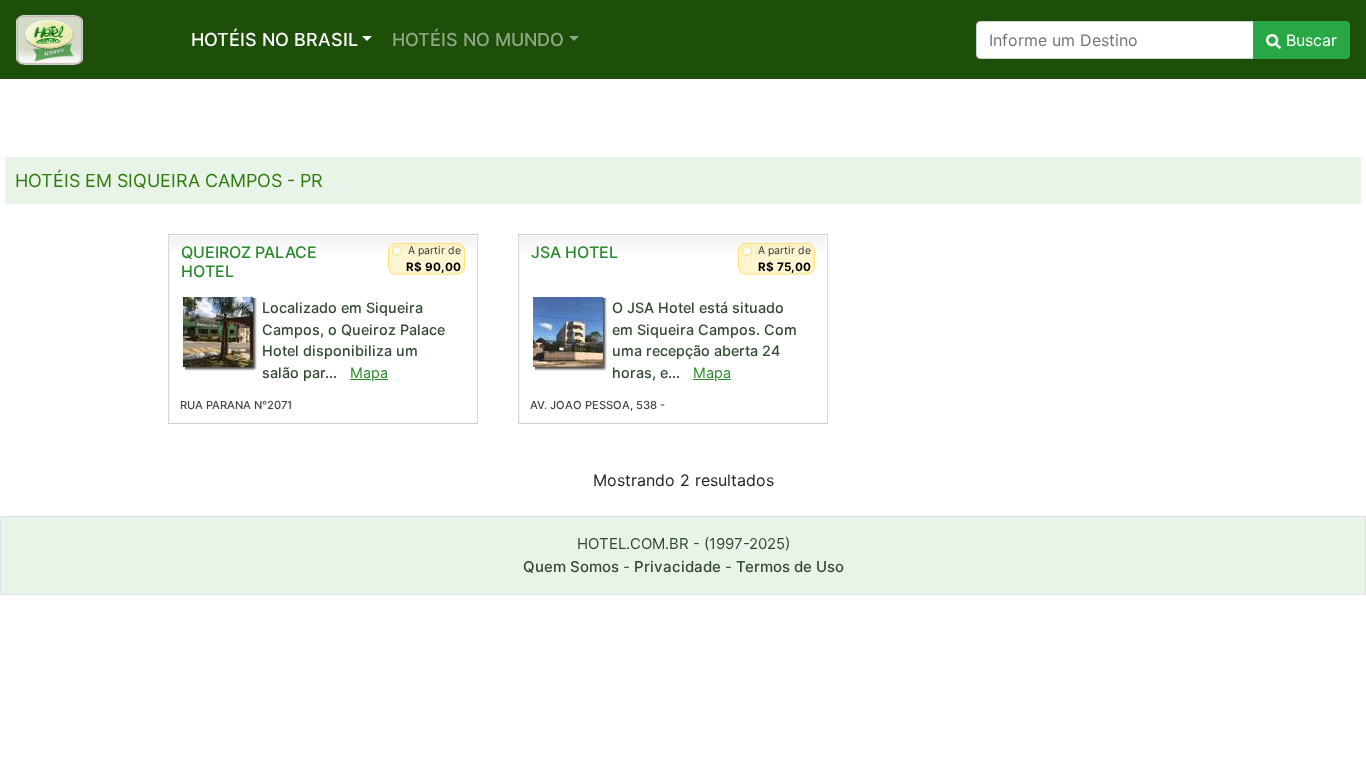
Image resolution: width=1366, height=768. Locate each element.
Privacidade (677, 566)
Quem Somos (571, 566)
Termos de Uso (790, 566)
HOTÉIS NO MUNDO (478, 39)
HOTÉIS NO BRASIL (274, 39)
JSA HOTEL (574, 252)
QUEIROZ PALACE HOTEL (249, 261)
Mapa (369, 372)
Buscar (1309, 40)
